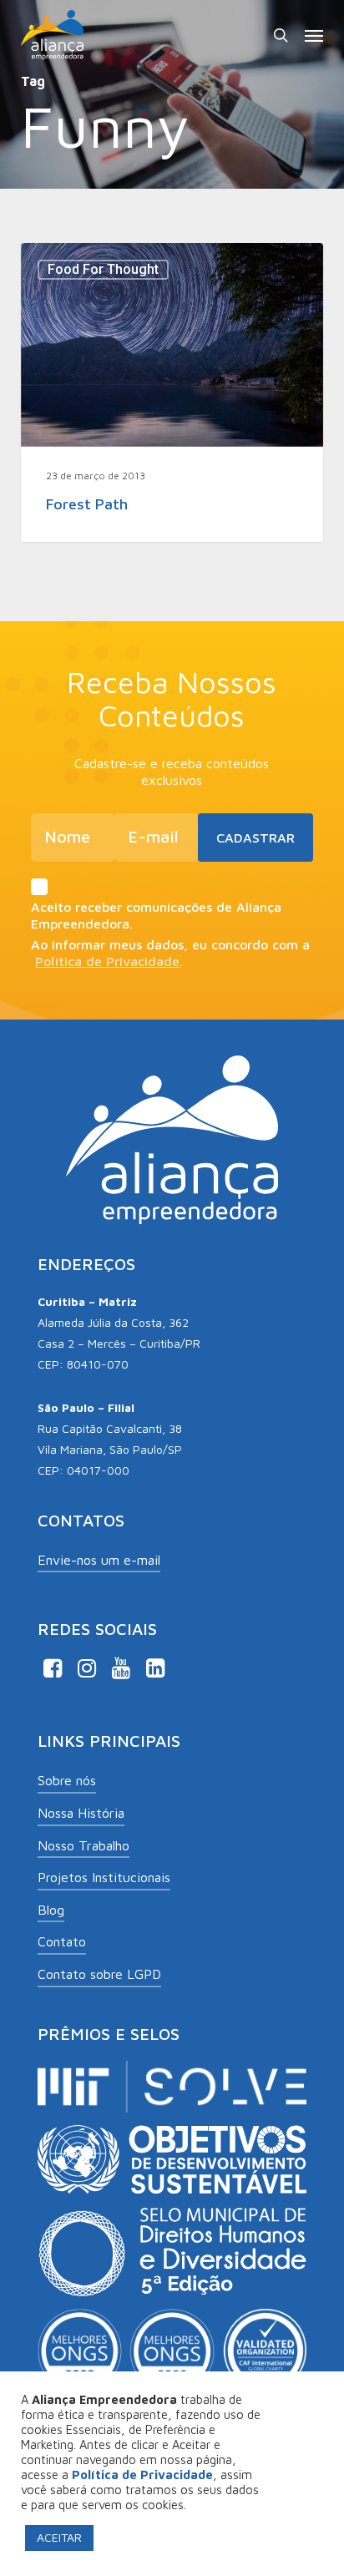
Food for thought (103, 269)
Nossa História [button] (81, 1813)
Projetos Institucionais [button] (104, 1877)
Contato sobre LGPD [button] (99, 1974)
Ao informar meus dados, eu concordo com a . (170, 953)
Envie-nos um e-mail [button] (99, 1560)
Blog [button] (51, 1910)
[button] (314, 35)
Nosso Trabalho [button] (83, 1845)
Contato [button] (62, 1941)
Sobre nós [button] (67, 1780)
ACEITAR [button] (59, 2537)
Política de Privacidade (107, 961)
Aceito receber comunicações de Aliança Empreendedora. (156, 915)
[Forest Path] (172, 392)
